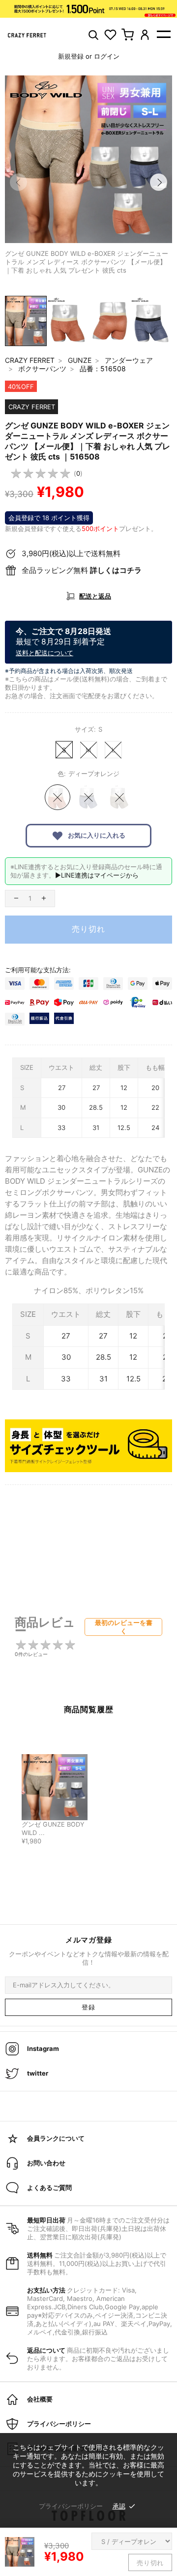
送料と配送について (44, 653)
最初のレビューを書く (124, 1627)
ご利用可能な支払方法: (38, 970)
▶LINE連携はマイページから (97, 875)
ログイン (107, 56)
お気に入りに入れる (96, 835)
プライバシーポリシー (71, 2506)
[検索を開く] (93, 35)
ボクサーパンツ (42, 369)
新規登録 (71, 56)
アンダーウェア (129, 360)
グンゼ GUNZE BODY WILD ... (53, 1829)
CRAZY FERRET (30, 360)
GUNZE (80, 360)
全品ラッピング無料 (82, 570)
